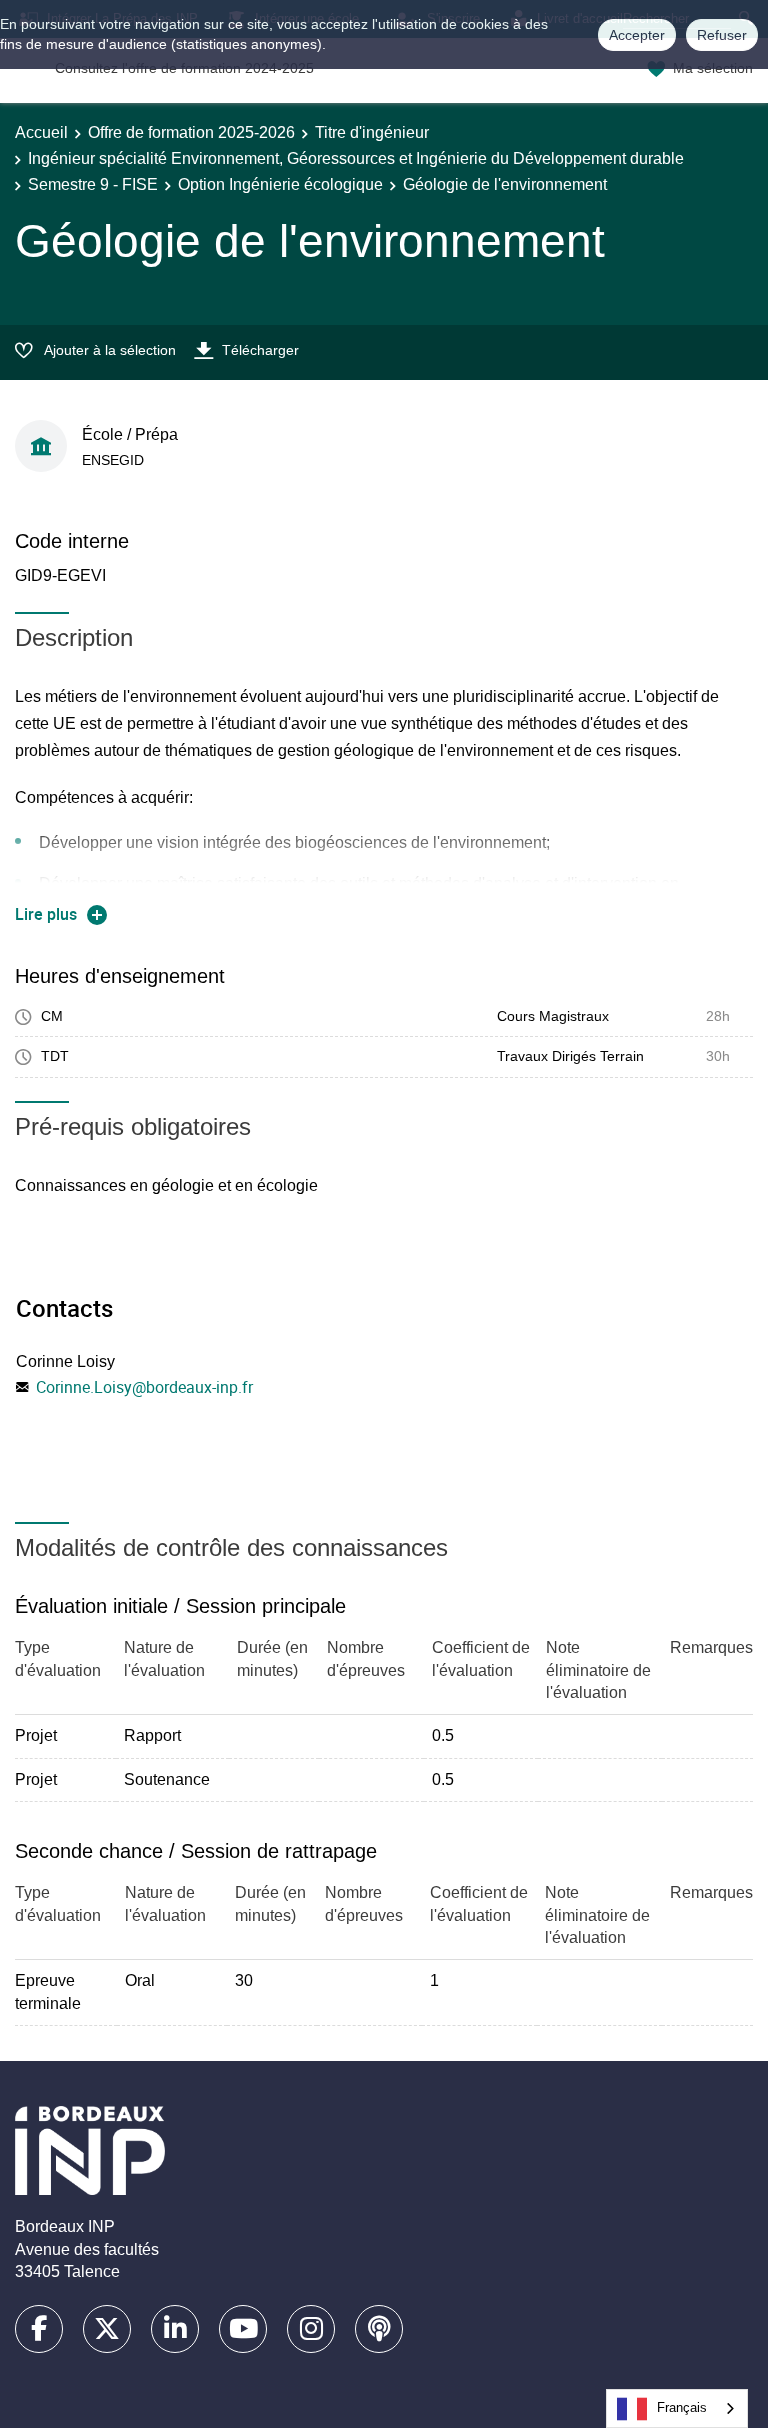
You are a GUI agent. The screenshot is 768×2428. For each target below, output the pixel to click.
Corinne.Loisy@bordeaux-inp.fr (144, 1387)
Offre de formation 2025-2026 (191, 132)
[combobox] (677, 2408)
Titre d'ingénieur (372, 132)
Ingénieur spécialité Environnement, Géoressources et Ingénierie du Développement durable (356, 158)
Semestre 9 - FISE (93, 184)
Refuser (722, 35)
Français (682, 2407)
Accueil (41, 132)
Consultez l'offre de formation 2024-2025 (184, 68)
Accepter (637, 35)
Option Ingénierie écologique (280, 184)
